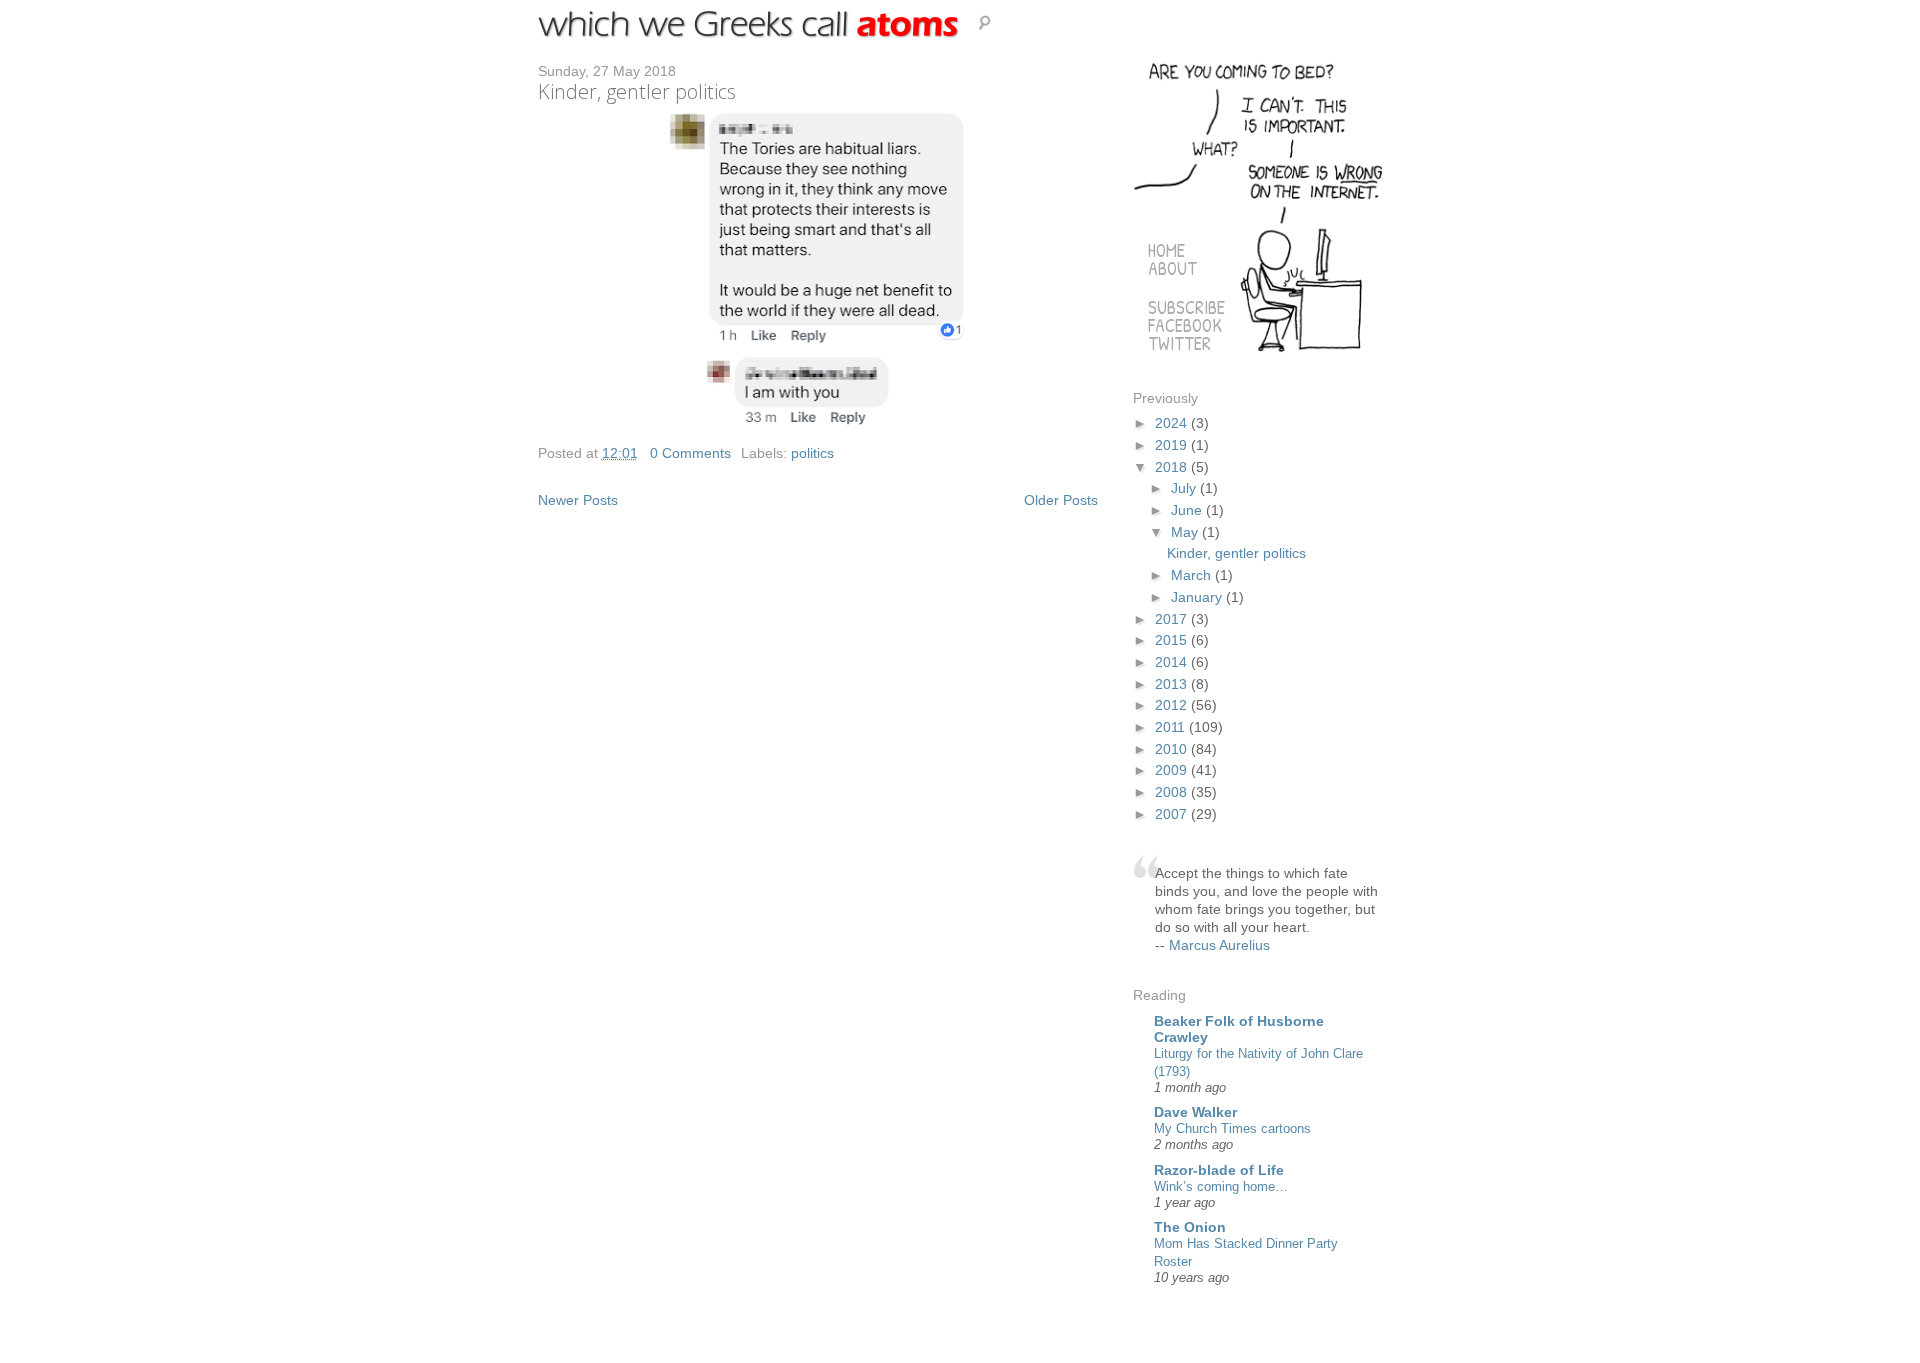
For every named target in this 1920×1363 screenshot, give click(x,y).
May (1186, 532)
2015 (1173, 640)
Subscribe (1186, 307)
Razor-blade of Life (1219, 1170)
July (1185, 488)
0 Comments (690, 453)
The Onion (1190, 1227)
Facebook (1185, 325)
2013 (1173, 684)
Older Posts (1061, 500)
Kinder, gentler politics (637, 91)
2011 (1172, 727)
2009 (1173, 770)
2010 (1173, 749)
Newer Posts (578, 500)
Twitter (1179, 343)
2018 (1173, 467)
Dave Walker (1195, 1112)
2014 (1173, 662)
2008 (1173, 792)
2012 (1173, 705)
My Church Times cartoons (1232, 1128)
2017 (1173, 619)
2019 (1173, 445)
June (1188, 510)
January (1198, 597)
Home (1166, 250)
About (1172, 268)
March (1193, 575)
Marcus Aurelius (1219, 945)
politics (812, 453)
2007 (1173, 814)
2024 (1173, 423)
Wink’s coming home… (1221, 1186)
